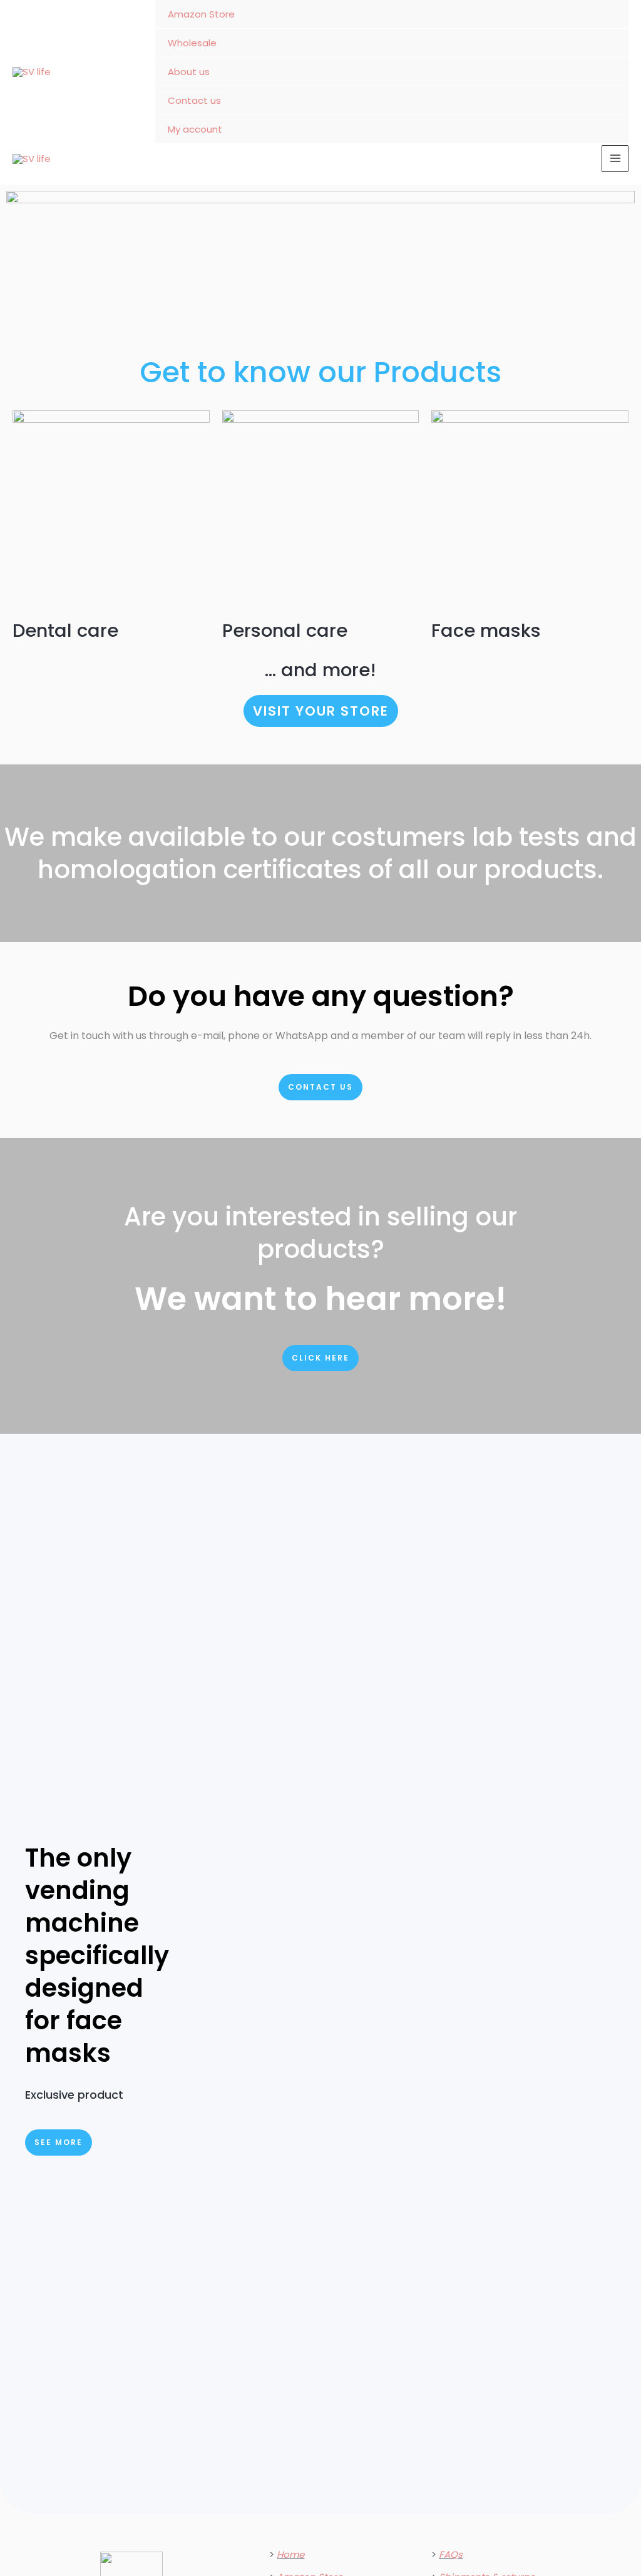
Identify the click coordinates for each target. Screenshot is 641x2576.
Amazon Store (201, 14)
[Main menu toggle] (615, 159)
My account (195, 129)
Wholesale (192, 43)
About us (189, 72)
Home (290, 2554)
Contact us (194, 100)
